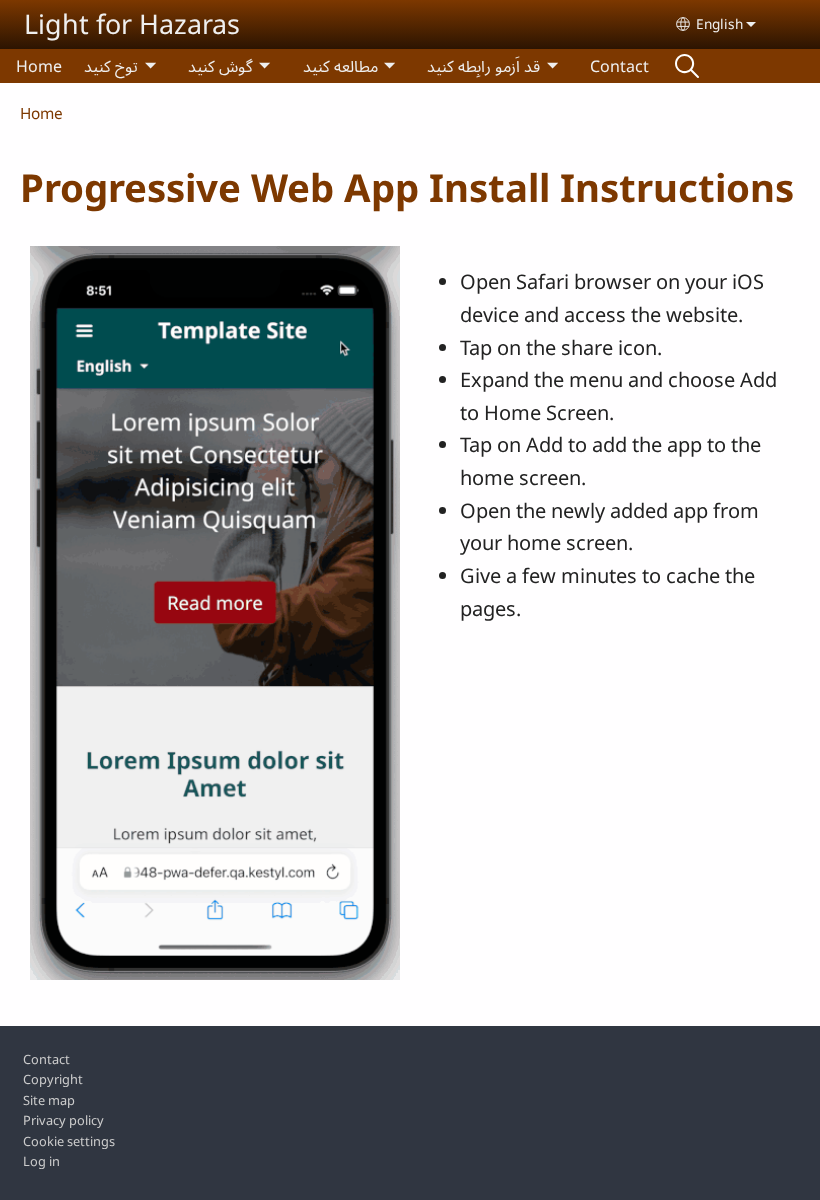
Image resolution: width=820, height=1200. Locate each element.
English (719, 23)
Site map (49, 1100)
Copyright (53, 1079)
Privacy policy (63, 1120)
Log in (41, 1161)
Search (687, 66)
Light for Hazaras (132, 23)
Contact (619, 66)
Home (39, 66)
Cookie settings (69, 1141)
